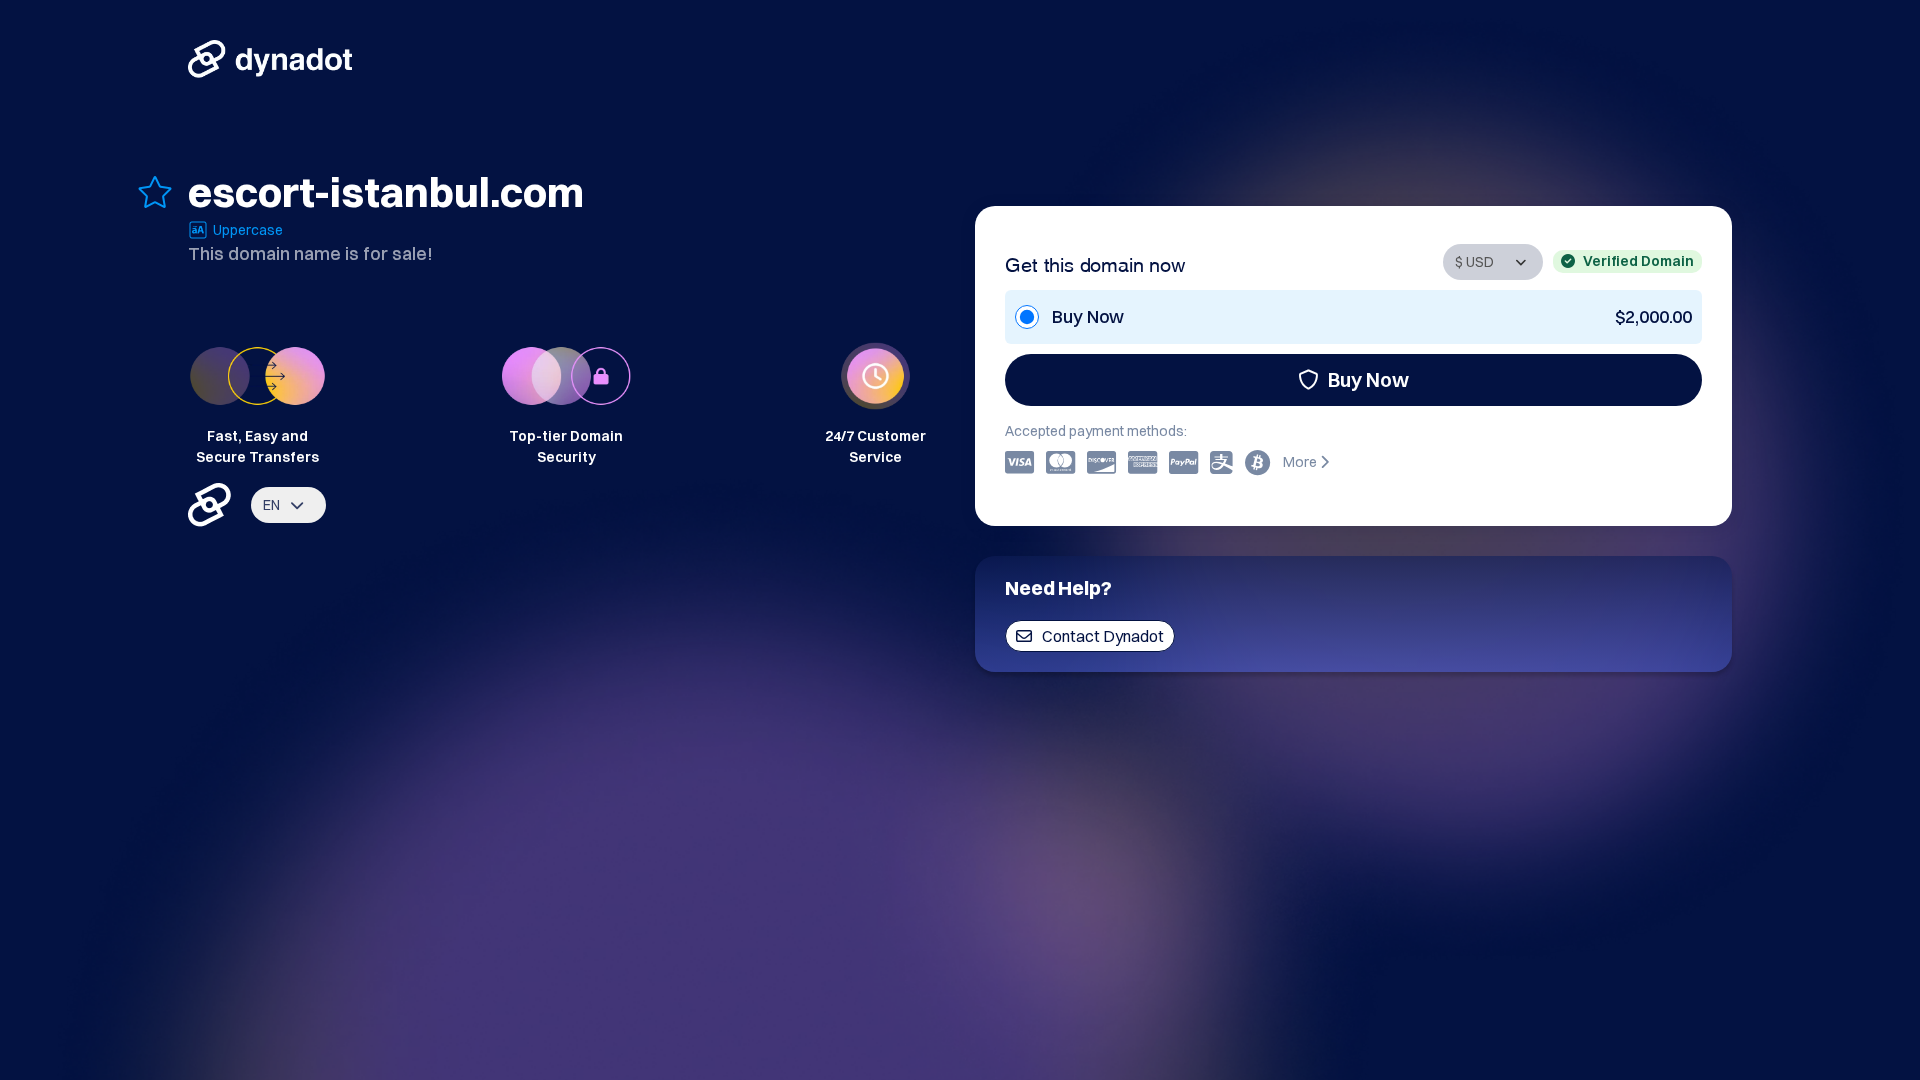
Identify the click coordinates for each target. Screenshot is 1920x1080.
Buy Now (1368, 379)
